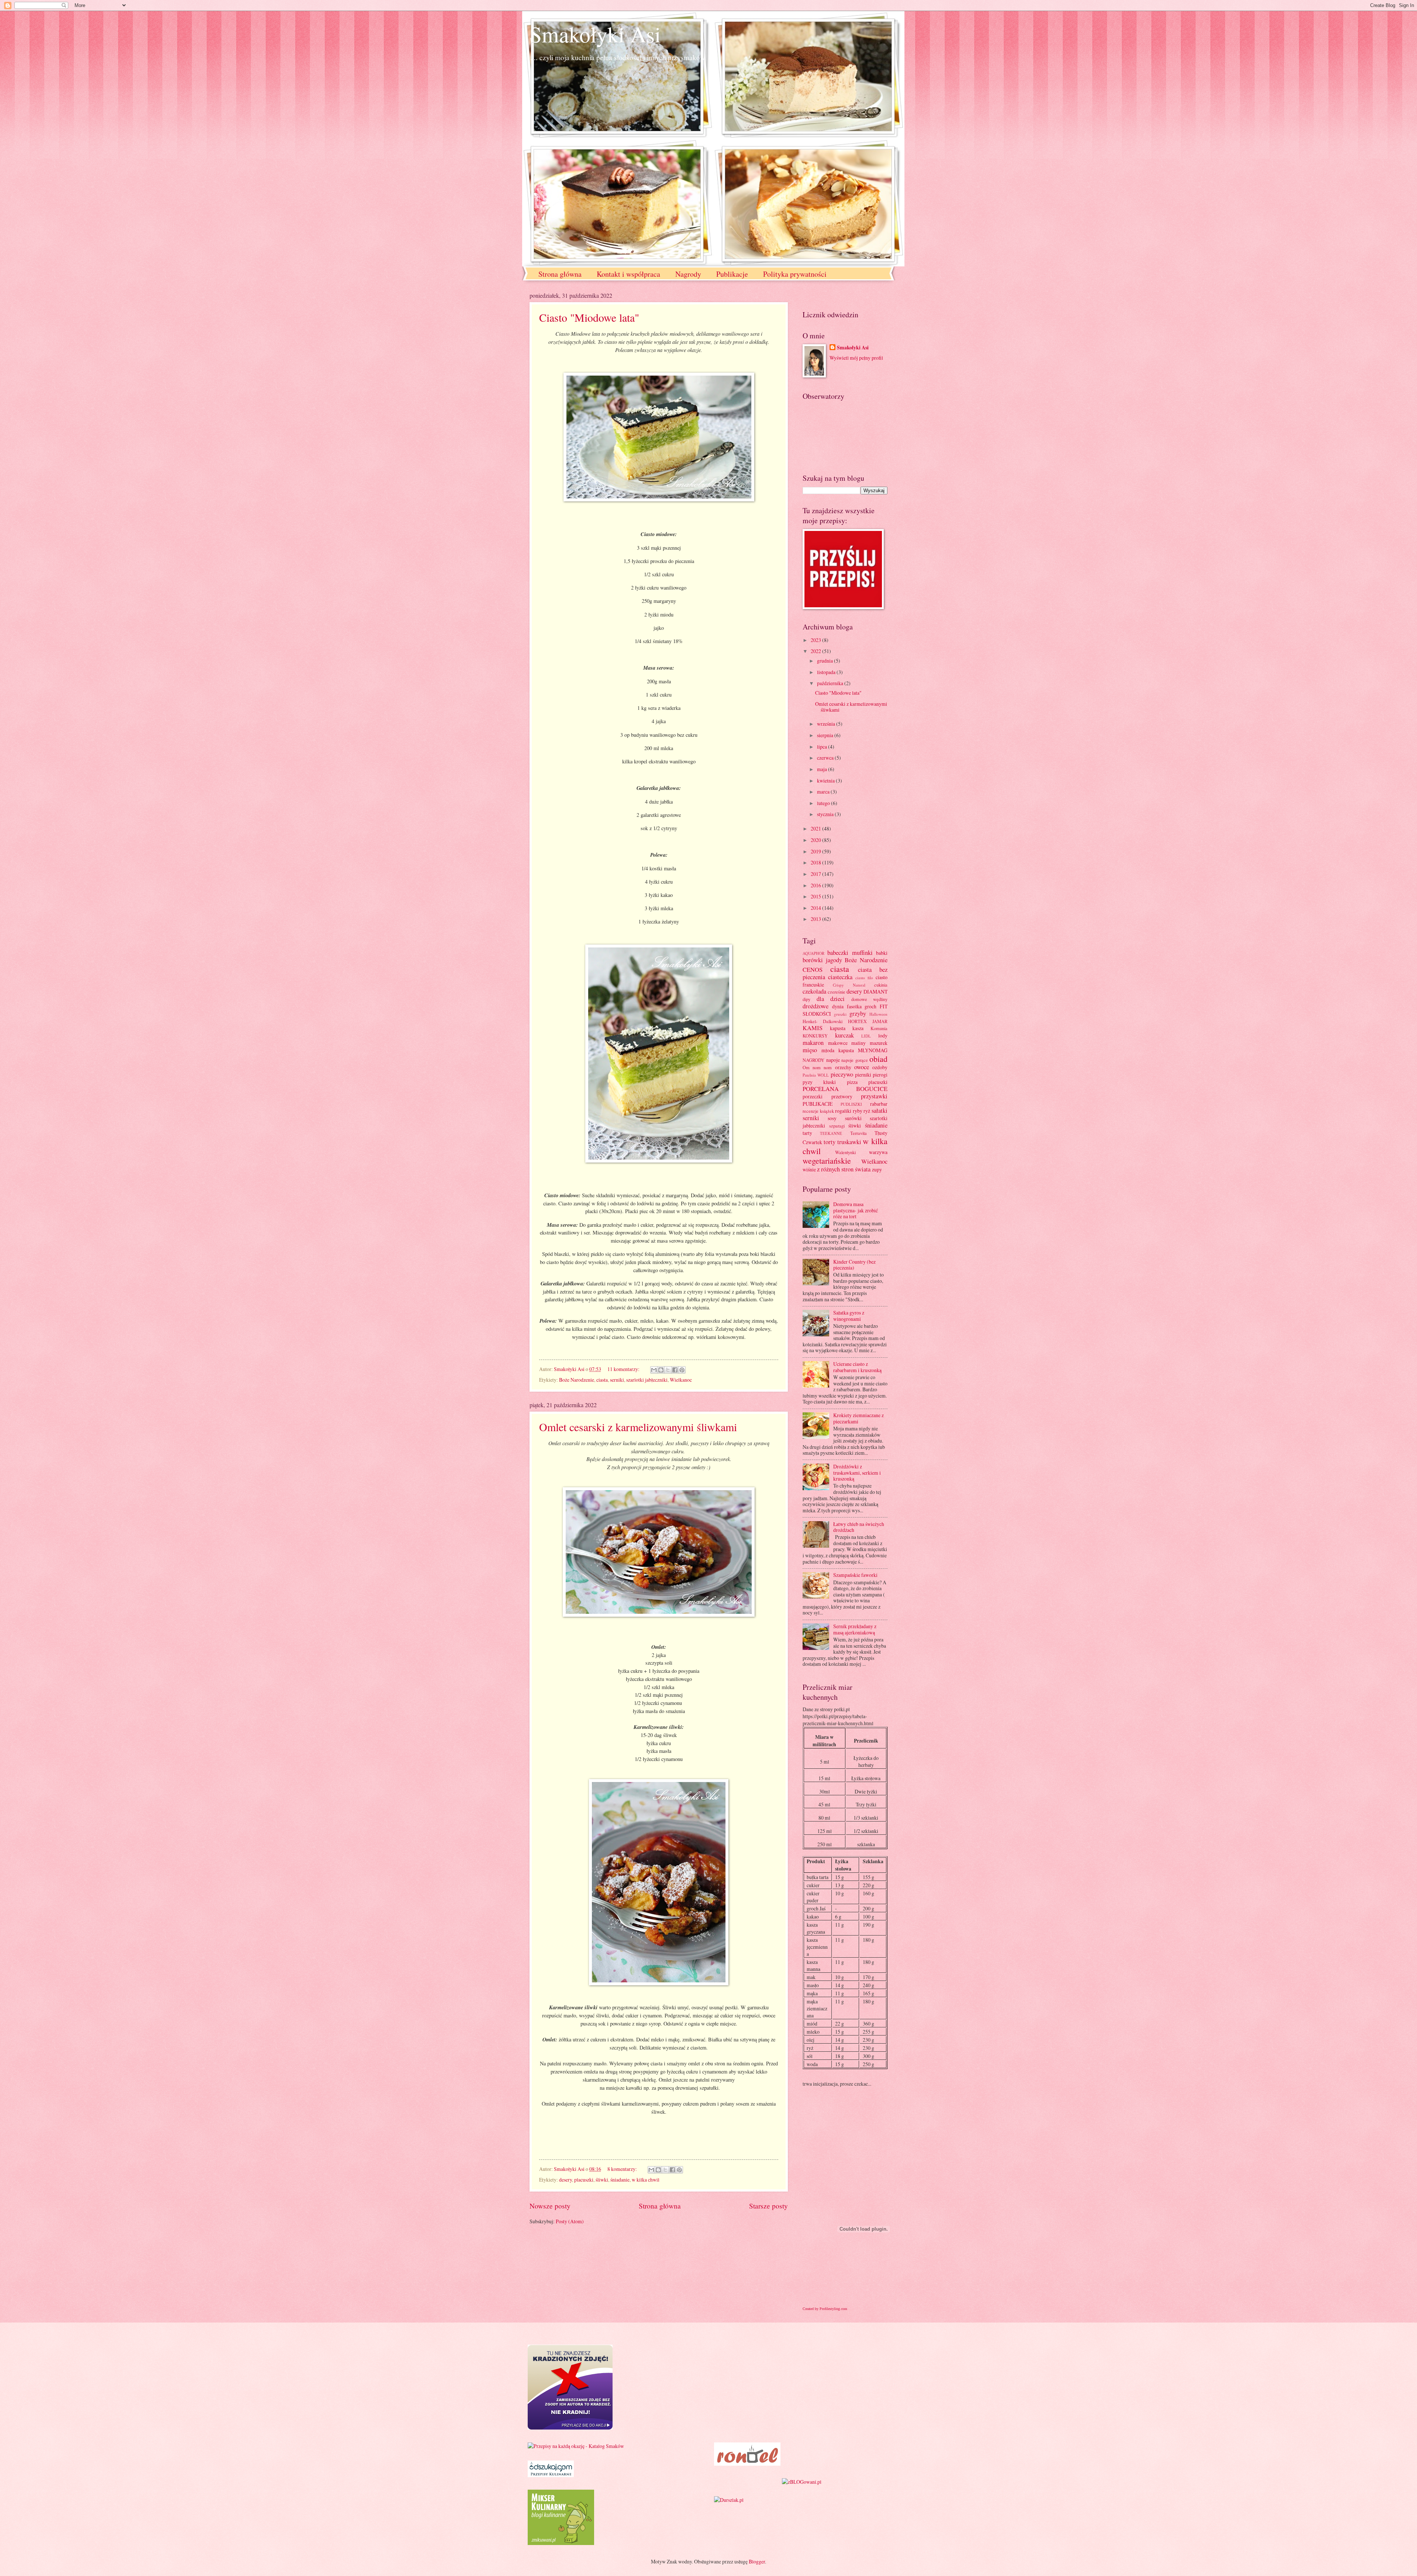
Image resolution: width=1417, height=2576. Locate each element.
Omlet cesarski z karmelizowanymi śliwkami (638, 1427)
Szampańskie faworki (855, 1575)
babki (882, 953)
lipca (823, 747)
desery (566, 2180)
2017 (816, 874)
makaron (813, 1043)
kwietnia (826, 781)
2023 (816, 640)
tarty (807, 1133)
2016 (816, 885)
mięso (810, 1050)
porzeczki (813, 1096)
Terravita (859, 1133)
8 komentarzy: (623, 2169)
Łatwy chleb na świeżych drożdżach (859, 1527)
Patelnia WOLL (816, 1075)
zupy (877, 1169)
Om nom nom (817, 1067)
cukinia (881, 985)
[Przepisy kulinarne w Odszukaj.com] (551, 2475)
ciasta (602, 1380)
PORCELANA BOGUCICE (845, 1089)
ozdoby (880, 1067)
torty (830, 1142)
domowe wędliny (870, 999)
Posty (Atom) (570, 2221)
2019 (816, 851)
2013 (816, 919)
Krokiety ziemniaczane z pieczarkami (859, 1418)
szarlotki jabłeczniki (647, 1380)
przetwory (842, 1096)
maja (823, 769)
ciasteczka (840, 977)
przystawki (874, 1096)
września (827, 724)
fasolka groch (862, 1006)
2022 (816, 651)
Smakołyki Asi (595, 34)
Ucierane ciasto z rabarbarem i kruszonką (857, 1367)
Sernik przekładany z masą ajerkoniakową (855, 1629)
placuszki (584, 2180)
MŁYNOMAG (873, 1050)
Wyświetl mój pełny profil (856, 358)
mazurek (879, 1043)
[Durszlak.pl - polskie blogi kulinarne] (729, 2500)
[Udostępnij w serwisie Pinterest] (682, 1370)
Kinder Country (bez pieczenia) (854, 1265)
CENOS (813, 970)
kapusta (838, 1028)
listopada (827, 672)
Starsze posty (768, 2206)
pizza (852, 1082)
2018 (816, 862)
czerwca (826, 758)
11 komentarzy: (624, 1369)
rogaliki (843, 1111)
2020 (816, 840)
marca (824, 792)
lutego (824, 803)
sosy (832, 1118)
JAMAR (880, 1021)
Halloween (878, 1014)
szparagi (837, 1126)
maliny (859, 1043)
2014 (816, 908)
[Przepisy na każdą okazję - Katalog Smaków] (576, 2446)
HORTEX (857, 1021)
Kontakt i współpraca (628, 274)
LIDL (866, 1036)
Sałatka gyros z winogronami (849, 1316)
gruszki (840, 1014)
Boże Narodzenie (577, 1380)
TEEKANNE (831, 1133)
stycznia (826, 814)
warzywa (878, 1152)
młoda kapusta (838, 1050)
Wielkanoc (681, 1380)
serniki (617, 1380)
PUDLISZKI (851, 1104)
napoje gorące (855, 1060)
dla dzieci (831, 999)
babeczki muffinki (850, 953)
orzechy (843, 1067)
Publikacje (732, 274)
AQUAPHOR (813, 953)
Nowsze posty (550, 2206)
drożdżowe (816, 1006)
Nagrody (688, 274)
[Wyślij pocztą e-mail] (654, 1370)
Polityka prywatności (795, 274)
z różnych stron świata (844, 1169)
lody (883, 1035)
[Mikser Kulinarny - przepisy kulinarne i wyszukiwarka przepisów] (561, 2543)
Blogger (757, 2561)
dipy (806, 999)
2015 (816, 896)
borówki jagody (822, 960)
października (831, 683)
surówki (853, 1118)
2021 (816, 828)
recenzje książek (818, 1111)
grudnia (825, 661)
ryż (867, 1111)
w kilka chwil (646, 2180)
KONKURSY (815, 1036)
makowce (838, 1043)
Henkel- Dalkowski (823, 1021)
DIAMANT (875, 992)
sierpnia (826, 735)
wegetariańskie (827, 1161)
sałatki (880, 1111)
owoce (862, 1067)
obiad (878, 1059)
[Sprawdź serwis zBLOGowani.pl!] (802, 2482)
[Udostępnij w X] (668, 1370)
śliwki (602, 2180)
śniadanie (620, 2180)
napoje (833, 1060)
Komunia (879, 1028)
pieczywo (842, 1074)
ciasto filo (864, 978)
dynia (838, 1006)
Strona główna (560, 274)
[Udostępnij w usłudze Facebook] (675, 1370)
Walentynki (845, 1152)
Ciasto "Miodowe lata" (589, 317)
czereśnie (837, 992)
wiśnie (809, 1169)
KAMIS (813, 1028)
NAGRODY (813, 1060)
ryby (858, 1111)
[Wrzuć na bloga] (661, 1370)
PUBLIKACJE (818, 1104)
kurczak (844, 1035)
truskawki (849, 1142)
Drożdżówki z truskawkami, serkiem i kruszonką (857, 1472)
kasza (858, 1028)
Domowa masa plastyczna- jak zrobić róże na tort (856, 1210)
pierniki (863, 1075)
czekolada (814, 991)
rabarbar (879, 1104)
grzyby (858, 1014)
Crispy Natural (849, 985)
